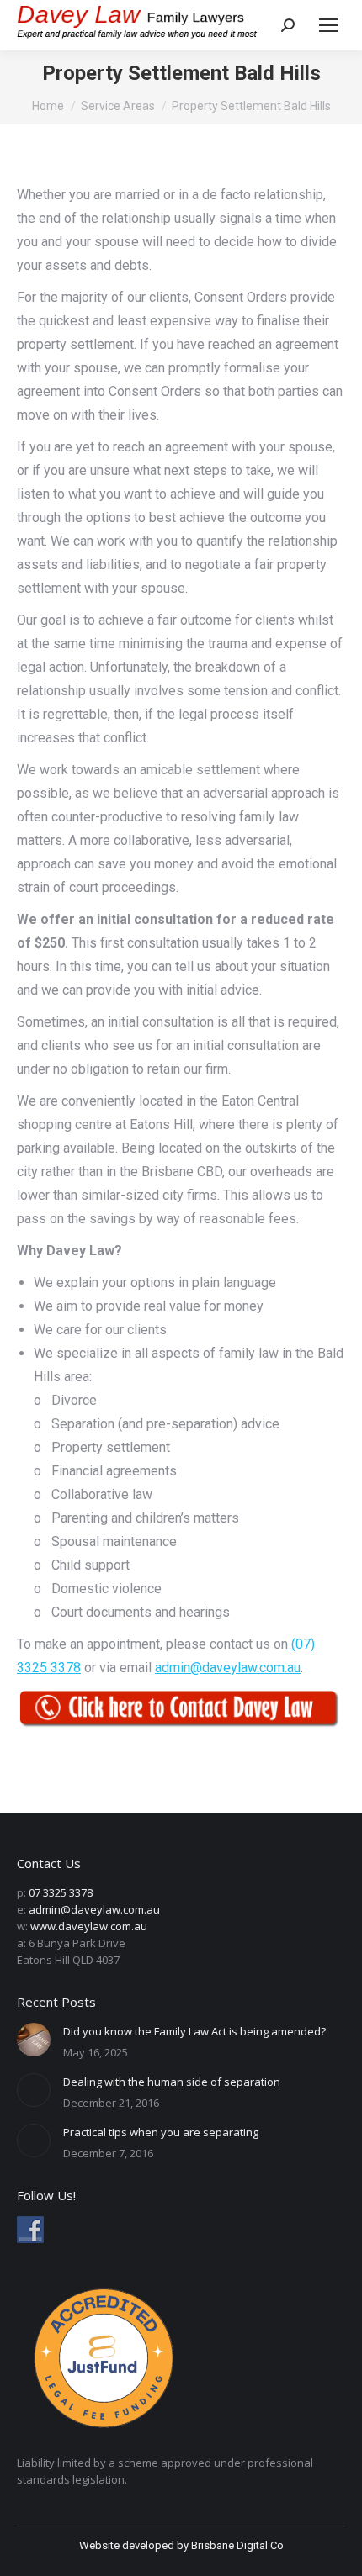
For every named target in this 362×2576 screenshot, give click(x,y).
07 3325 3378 (61, 1892)
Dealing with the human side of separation (172, 2082)
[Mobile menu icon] (328, 25)
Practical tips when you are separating (161, 2132)
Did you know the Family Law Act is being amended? (194, 2031)
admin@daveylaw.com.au (228, 1668)
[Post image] (34, 2040)
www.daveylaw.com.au (89, 1926)
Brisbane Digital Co (237, 2545)
